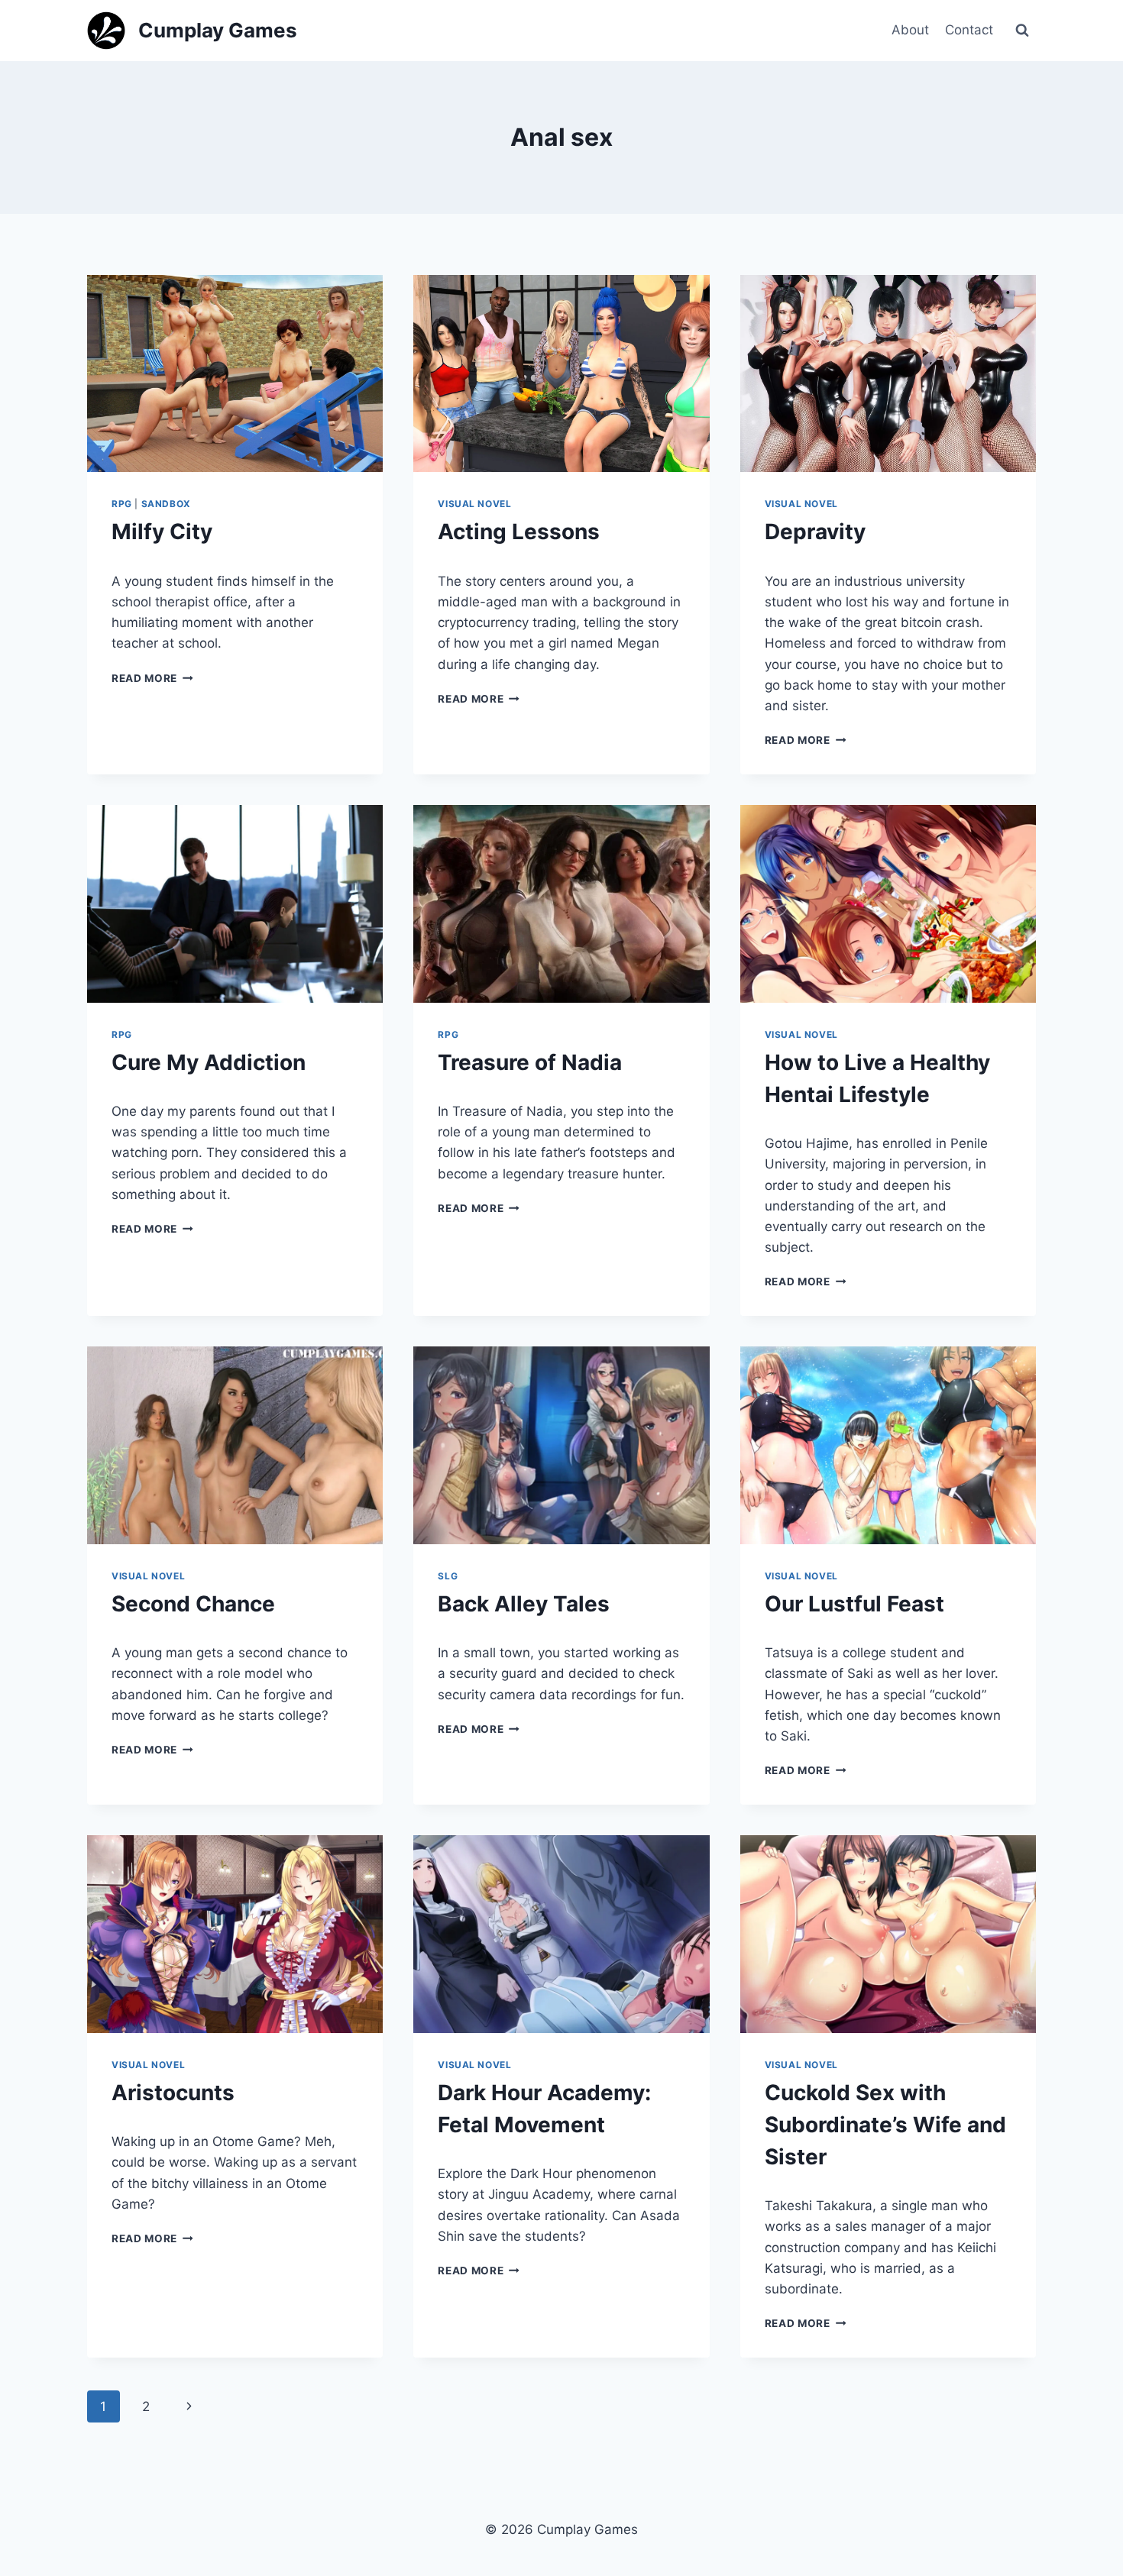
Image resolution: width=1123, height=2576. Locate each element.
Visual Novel (474, 504)
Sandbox (166, 504)
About (910, 30)
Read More (152, 678)
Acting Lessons (519, 532)
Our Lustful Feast (854, 1604)
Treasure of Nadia (530, 1062)
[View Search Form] (1022, 31)
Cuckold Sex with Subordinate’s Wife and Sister (885, 2125)
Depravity (815, 532)
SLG (448, 1576)
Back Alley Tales (524, 1604)
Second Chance (193, 1604)
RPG (122, 504)
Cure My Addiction (209, 1062)
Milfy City (162, 532)
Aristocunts (173, 2093)
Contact (969, 30)
